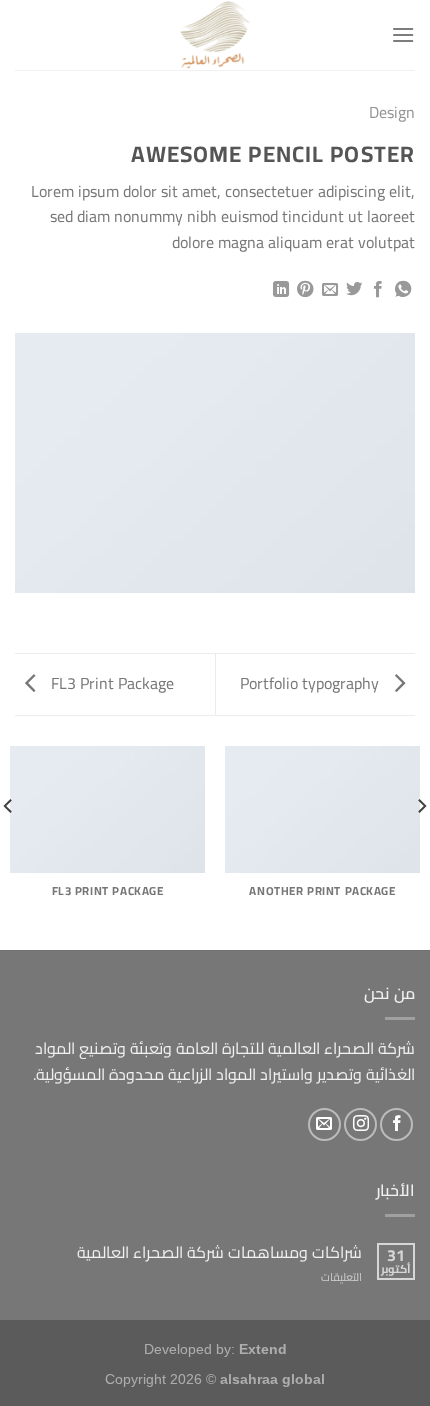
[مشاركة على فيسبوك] (378, 290)
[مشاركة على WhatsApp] (403, 290)
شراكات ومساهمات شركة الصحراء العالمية (219, 1252)
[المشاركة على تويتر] (354, 290)
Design (392, 112)
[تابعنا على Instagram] (360, 1124)
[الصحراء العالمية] (215, 35)
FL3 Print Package (110, 683)
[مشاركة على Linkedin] (280, 290)
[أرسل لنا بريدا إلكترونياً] (324, 1124)
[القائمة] (403, 34)
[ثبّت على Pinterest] (305, 290)
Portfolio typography (311, 683)
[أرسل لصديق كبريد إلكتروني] (329, 290)
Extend (263, 1349)
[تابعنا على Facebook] (396, 1124)
